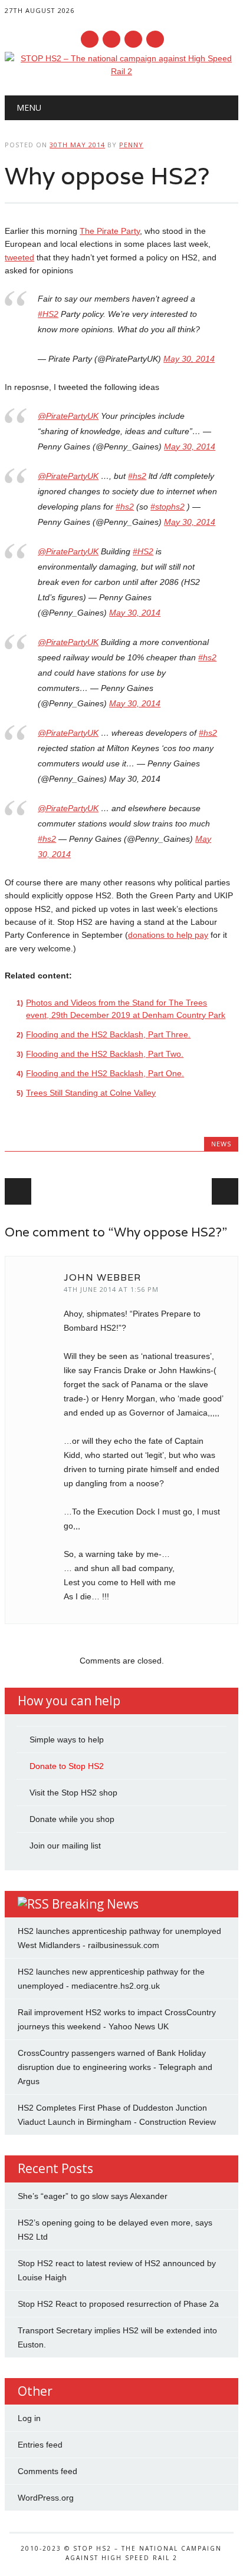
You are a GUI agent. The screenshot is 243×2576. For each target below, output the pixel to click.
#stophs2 (168, 507)
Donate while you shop (72, 1819)
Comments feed (47, 2471)
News (221, 1144)
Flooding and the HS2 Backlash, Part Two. (105, 1054)
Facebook (90, 39)
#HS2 (48, 314)
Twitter (111, 39)
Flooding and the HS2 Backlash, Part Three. (108, 1034)
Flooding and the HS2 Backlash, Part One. (105, 1073)
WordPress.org (46, 2498)
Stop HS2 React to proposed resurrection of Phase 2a (118, 2304)
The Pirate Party (110, 231)
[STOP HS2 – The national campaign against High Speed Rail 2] (121, 71)
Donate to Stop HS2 (67, 1766)
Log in (29, 2418)
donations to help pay (168, 935)
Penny (131, 145)
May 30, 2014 (189, 359)
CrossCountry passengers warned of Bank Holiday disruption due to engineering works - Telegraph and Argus (115, 2067)
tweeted (19, 257)
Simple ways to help (67, 1740)
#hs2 (137, 476)
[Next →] (225, 1191)
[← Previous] (18, 1191)
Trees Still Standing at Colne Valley (91, 1093)
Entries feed (40, 2445)
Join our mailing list (65, 1846)
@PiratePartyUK (68, 416)
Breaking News (95, 1904)
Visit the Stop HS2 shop (73, 1793)
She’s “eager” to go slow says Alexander (93, 2196)
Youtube (133, 39)
